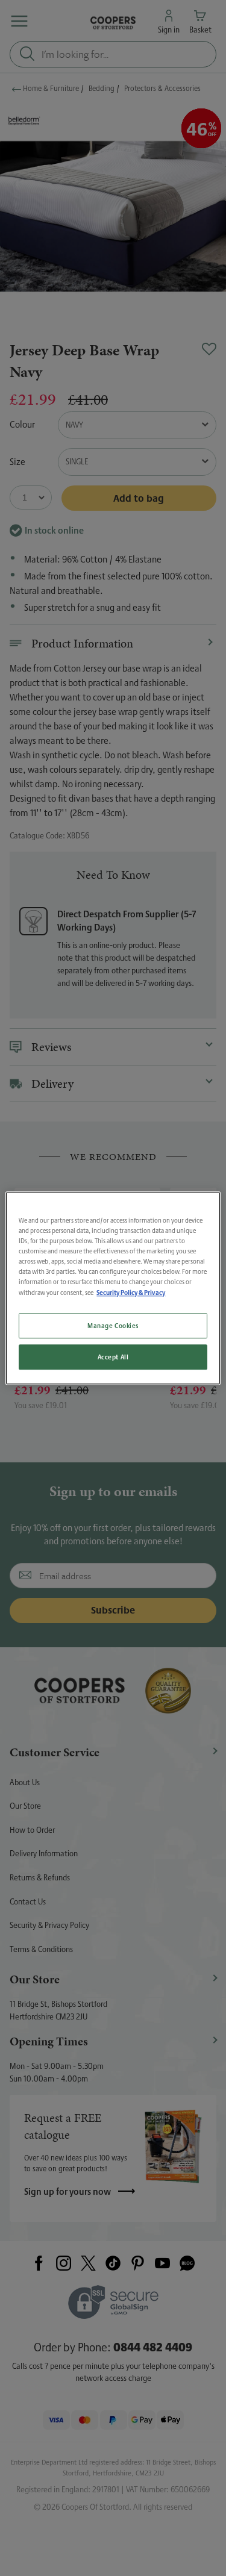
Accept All (113, 1357)
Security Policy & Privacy (131, 1292)
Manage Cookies (113, 1325)
